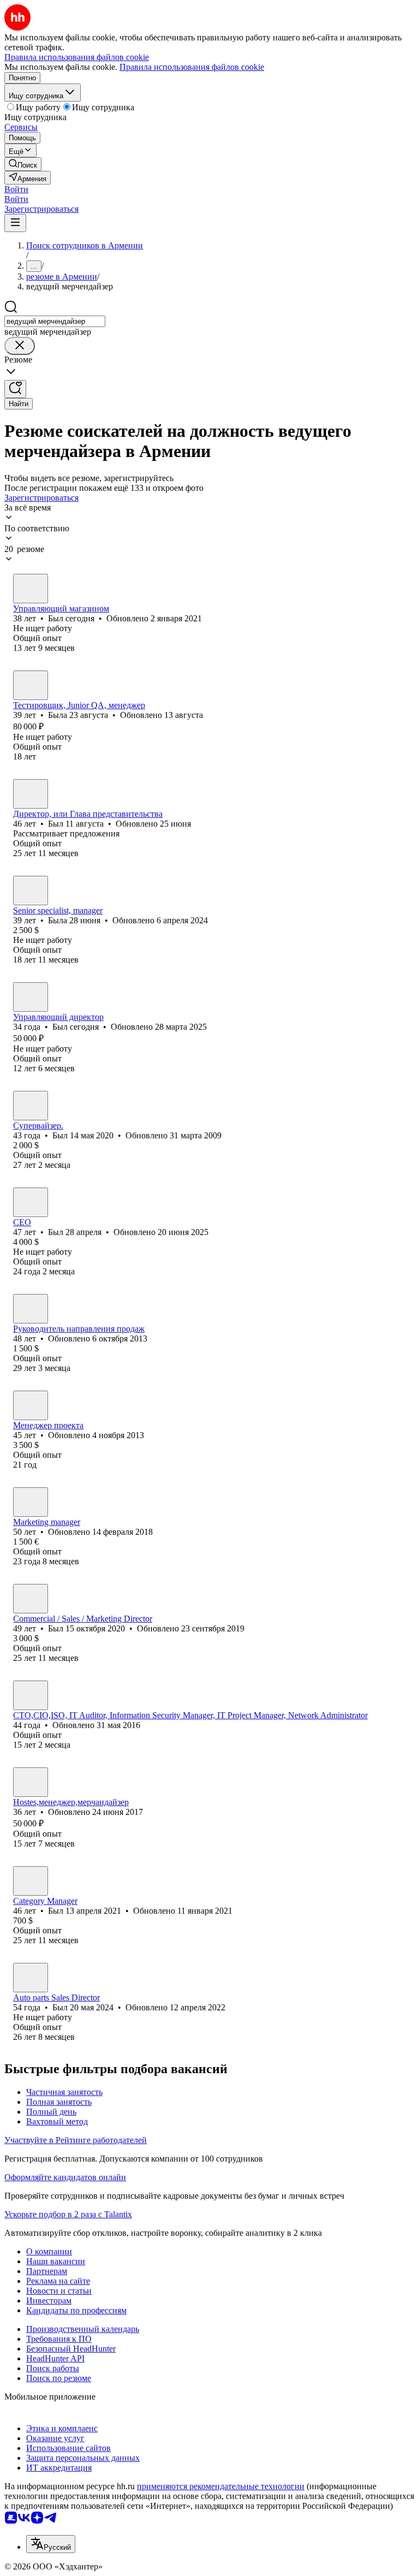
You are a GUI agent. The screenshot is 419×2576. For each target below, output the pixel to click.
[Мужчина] (31, 589)
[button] (16, 189)
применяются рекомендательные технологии (221, 2486)
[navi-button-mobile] (15, 223)
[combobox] (55, 321)
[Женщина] (31, 685)
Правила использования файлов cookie (192, 67)
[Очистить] (20, 346)
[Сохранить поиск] (15, 389)
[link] (23, 164)
